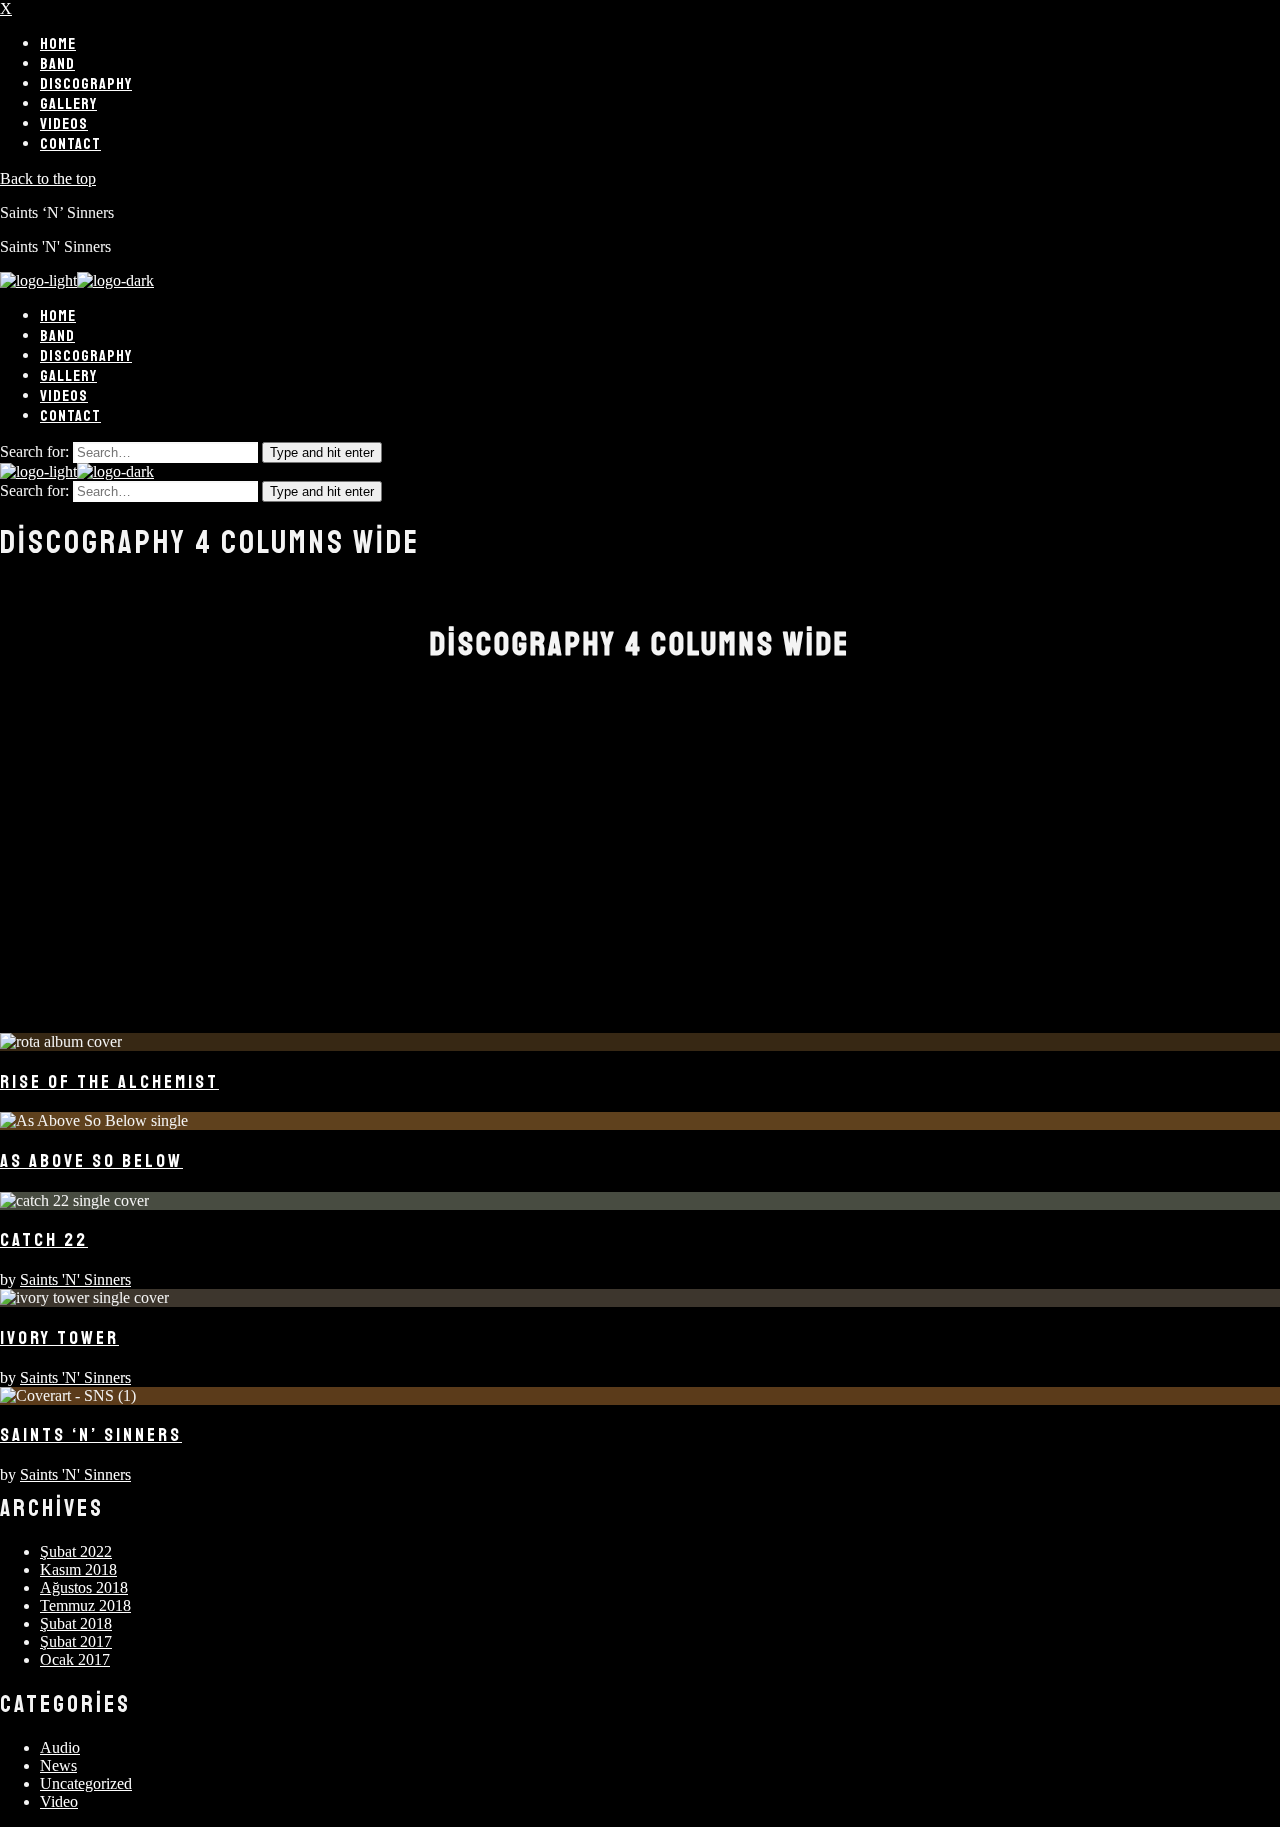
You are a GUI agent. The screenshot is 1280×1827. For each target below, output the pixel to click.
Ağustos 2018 (84, 1587)
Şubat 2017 (76, 1641)
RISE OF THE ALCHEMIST (109, 1082)
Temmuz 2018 (85, 1605)
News (58, 1765)
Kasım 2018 (78, 1569)
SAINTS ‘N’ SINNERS (91, 1435)
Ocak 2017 (75, 1659)
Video (59, 1801)
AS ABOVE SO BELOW (91, 1161)
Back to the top (48, 178)
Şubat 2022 (76, 1551)
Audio (60, 1747)
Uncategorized (86, 1783)
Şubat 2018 (76, 1623)
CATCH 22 (44, 1240)
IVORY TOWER (59, 1338)
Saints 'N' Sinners (75, 1279)
